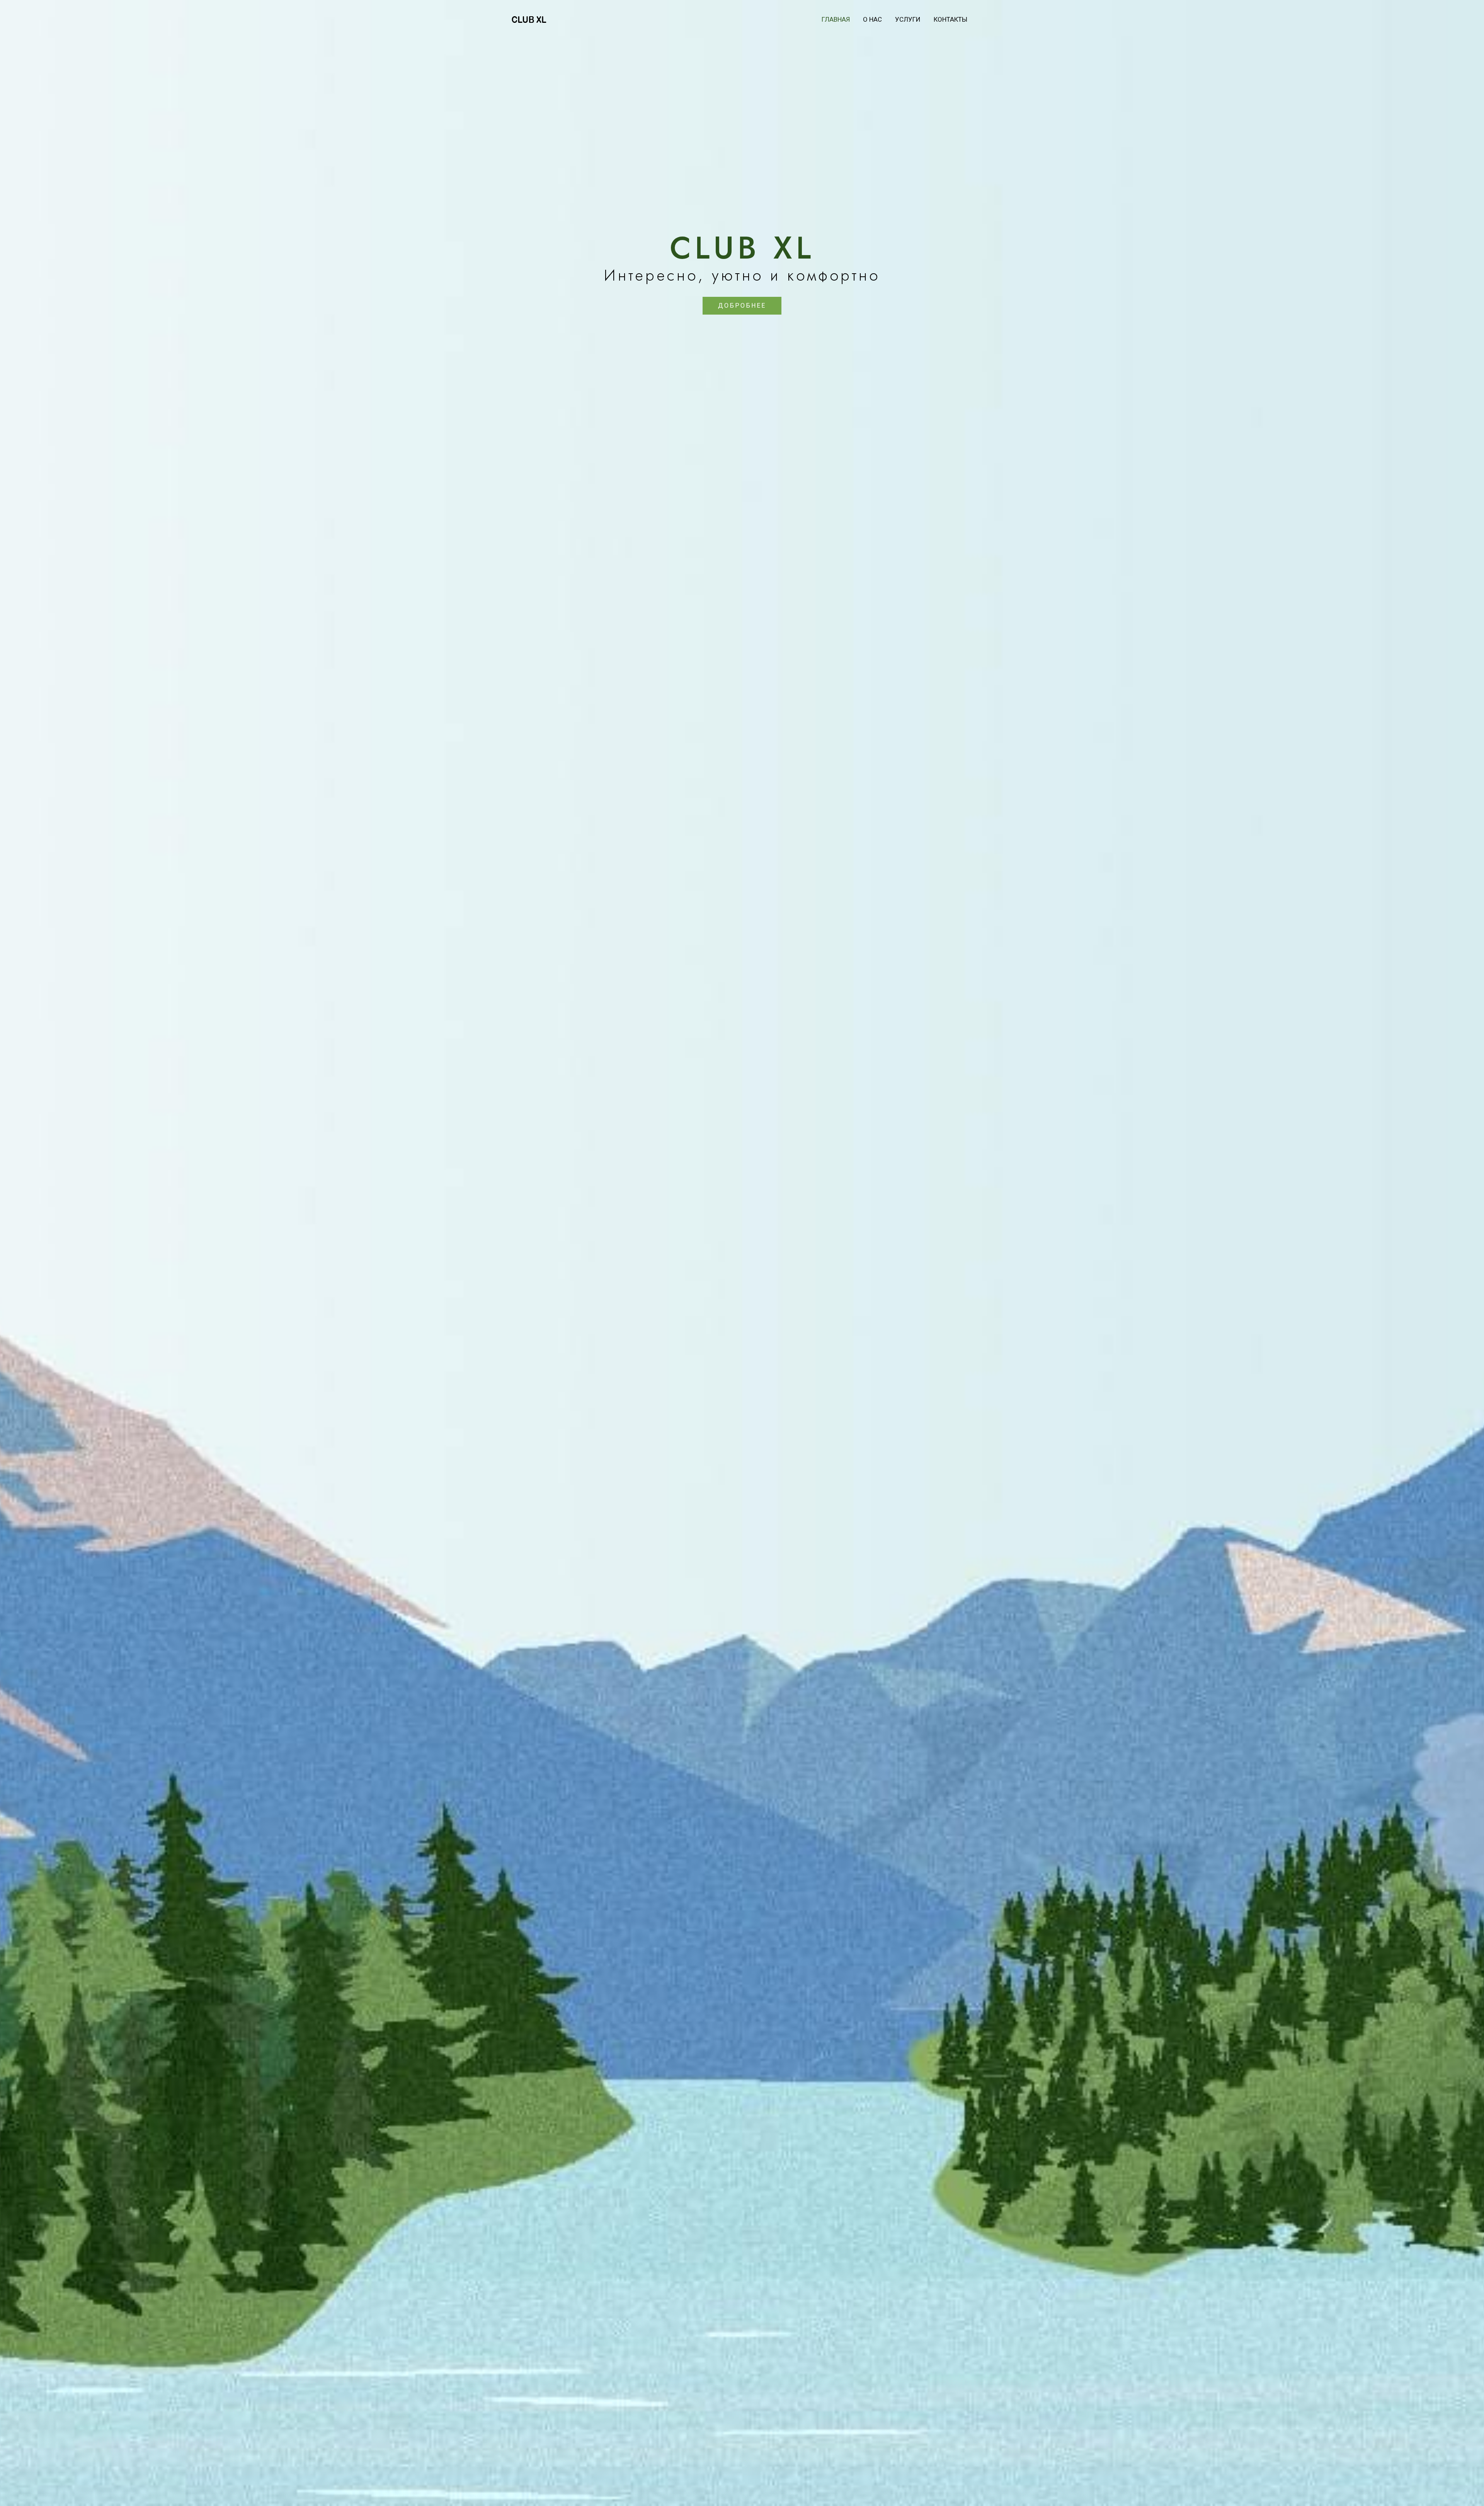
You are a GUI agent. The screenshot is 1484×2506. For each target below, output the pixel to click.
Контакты (950, 19)
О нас (872, 19)
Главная (836, 19)
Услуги (908, 19)
